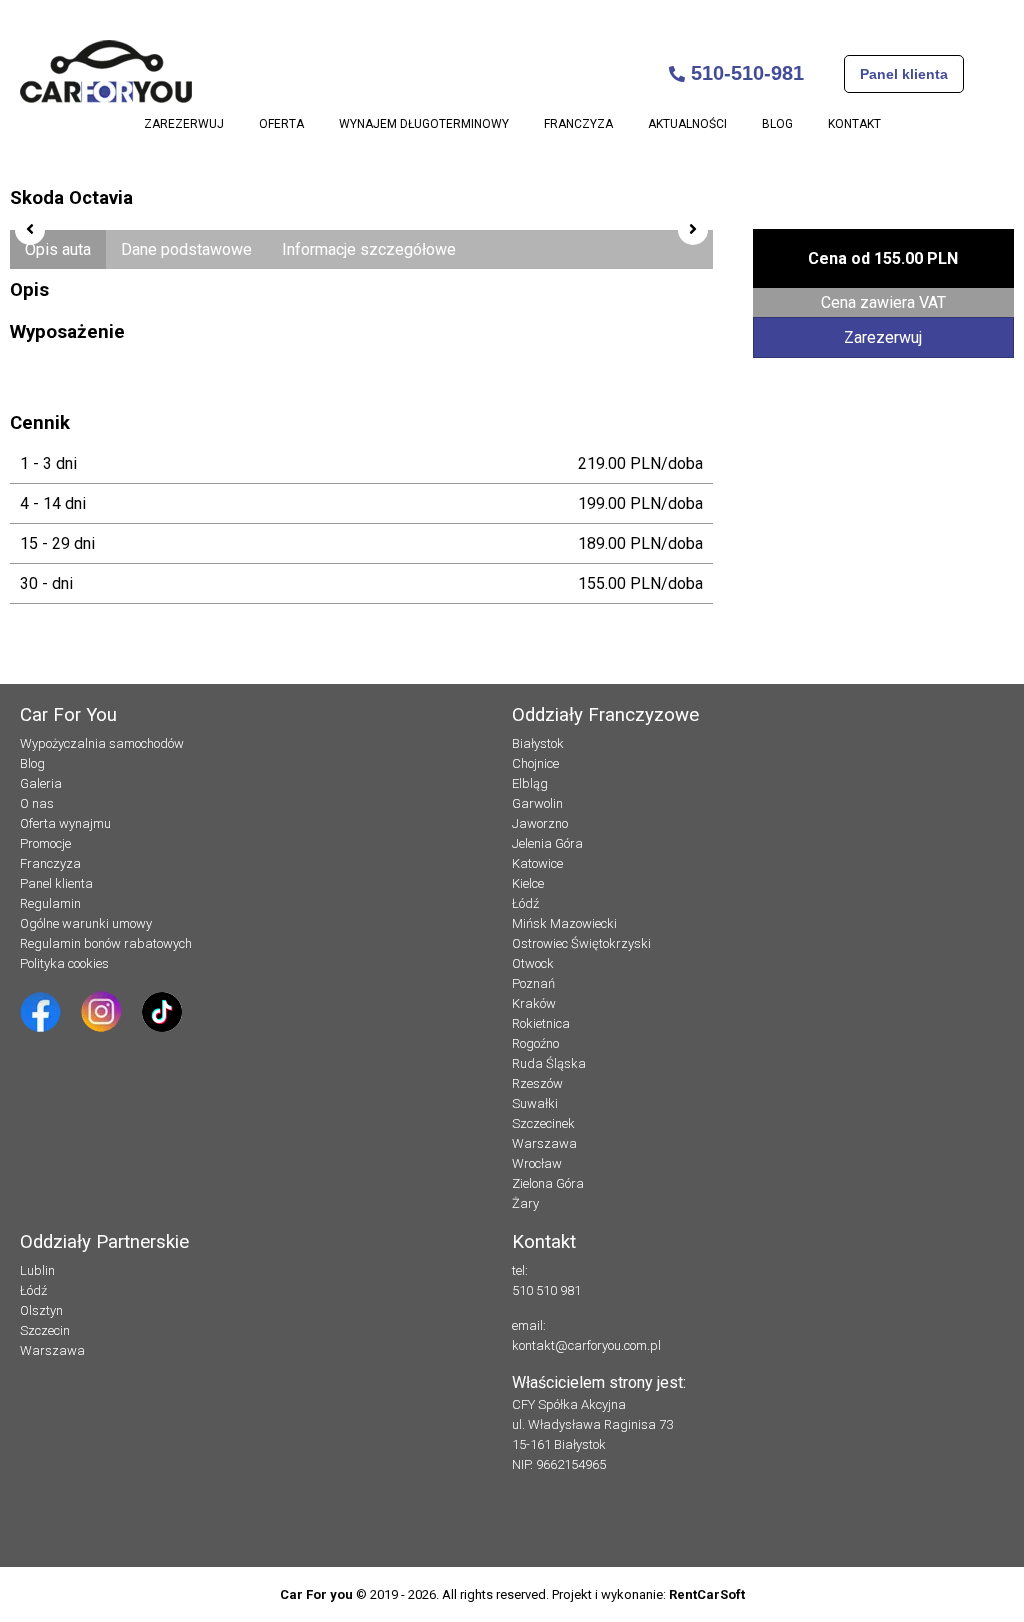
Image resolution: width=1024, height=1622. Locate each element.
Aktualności (687, 124)
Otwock (533, 963)
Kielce (528, 883)
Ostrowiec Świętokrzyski (581, 943)
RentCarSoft (707, 1594)
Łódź (525, 903)
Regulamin (50, 903)
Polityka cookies (64, 963)
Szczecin (45, 1330)
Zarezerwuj (184, 124)
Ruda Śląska (549, 1063)
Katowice (537, 863)
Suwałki (535, 1103)
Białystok (538, 743)
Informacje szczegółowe (369, 249)
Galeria (41, 783)
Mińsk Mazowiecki (564, 923)
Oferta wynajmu (65, 823)
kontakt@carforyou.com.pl (586, 1345)
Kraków (534, 1003)
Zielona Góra (548, 1183)
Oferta (281, 124)
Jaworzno (540, 823)
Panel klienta (904, 74)
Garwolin (537, 803)
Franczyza (578, 124)
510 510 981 (546, 1290)
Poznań (533, 983)
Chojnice (535, 763)
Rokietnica (541, 1023)
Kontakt (854, 124)
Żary (525, 1203)
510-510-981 (744, 73)
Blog (777, 124)
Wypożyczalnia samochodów (102, 743)
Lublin (37, 1270)
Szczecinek (543, 1123)
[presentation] (30, 230)
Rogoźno (535, 1043)
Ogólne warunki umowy (86, 923)
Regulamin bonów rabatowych (106, 943)
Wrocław (537, 1163)
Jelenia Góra (547, 843)
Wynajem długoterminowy (424, 124)
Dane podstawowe (186, 249)
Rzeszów (537, 1083)
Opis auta (58, 249)
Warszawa (544, 1143)
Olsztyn (41, 1310)
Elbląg (530, 783)
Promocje (45, 843)
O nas (37, 803)
